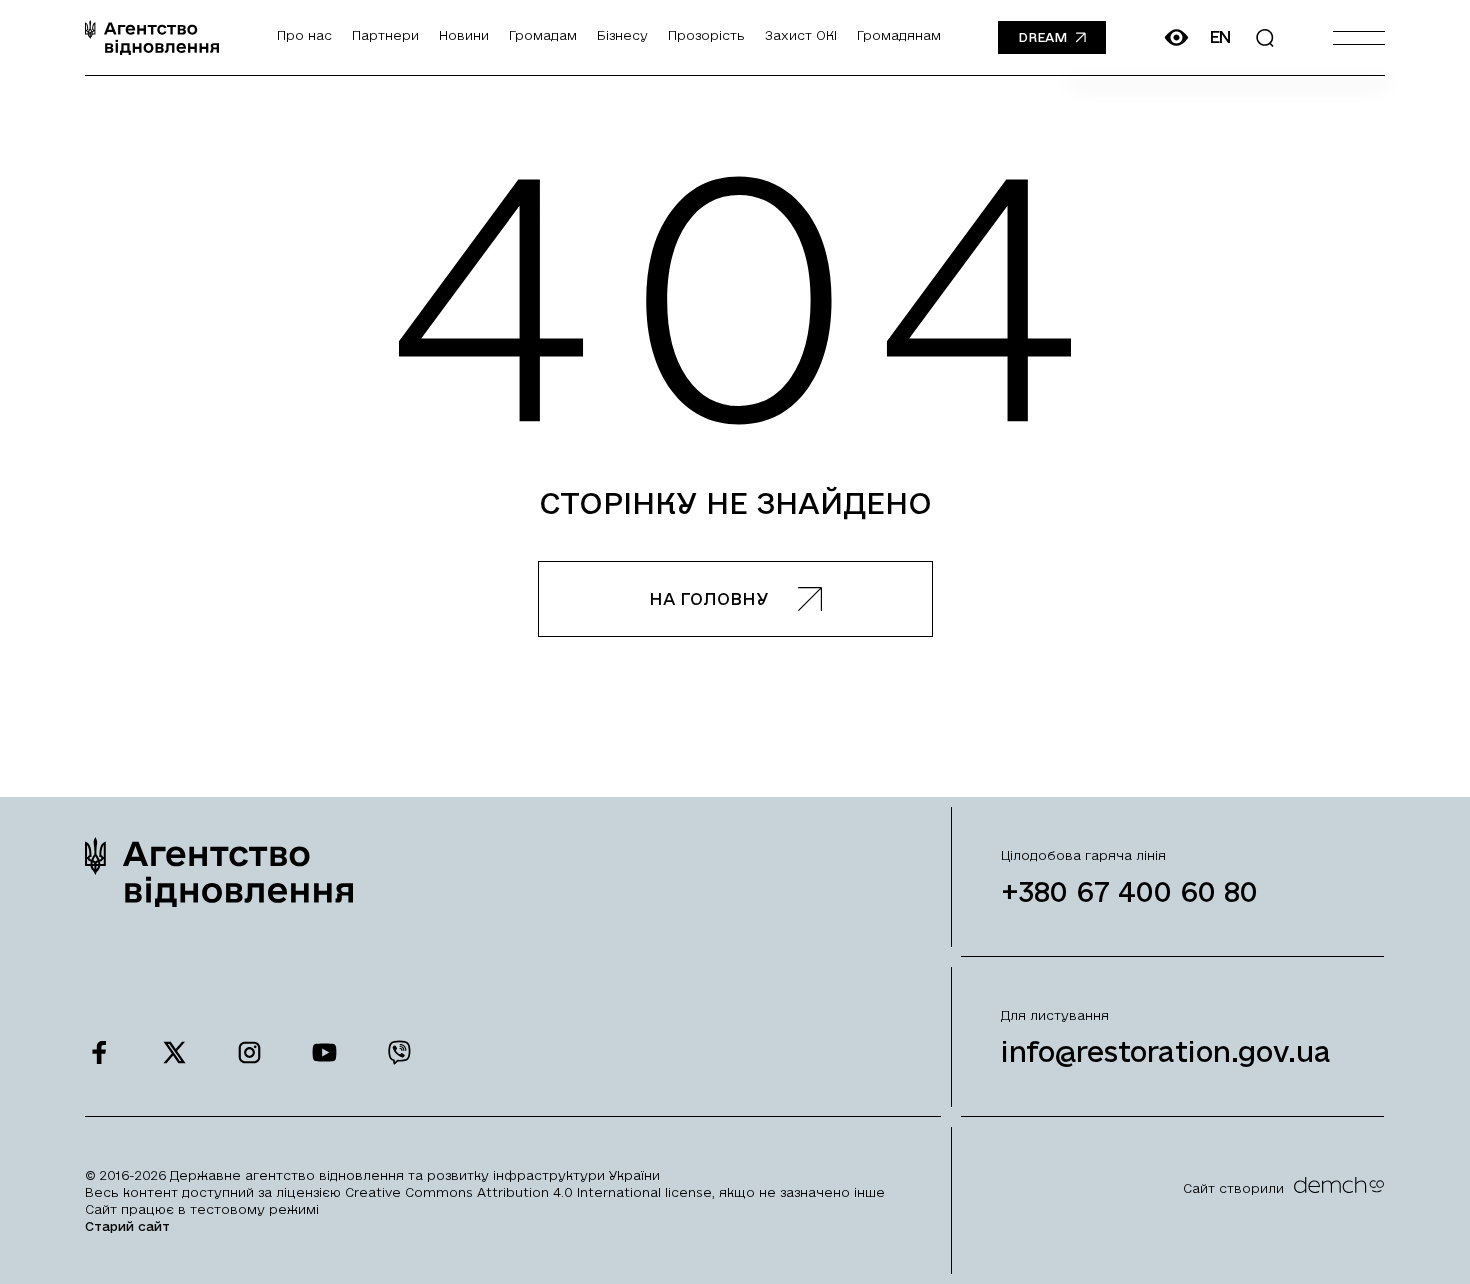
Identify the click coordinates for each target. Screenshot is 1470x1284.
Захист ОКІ (801, 35)
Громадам (543, 35)
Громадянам (899, 35)
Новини (464, 35)
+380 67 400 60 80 (1129, 891)
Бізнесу (622, 35)
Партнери (385, 35)
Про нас (304, 35)
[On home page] (152, 37)
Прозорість (706, 35)
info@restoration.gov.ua (1166, 1051)
